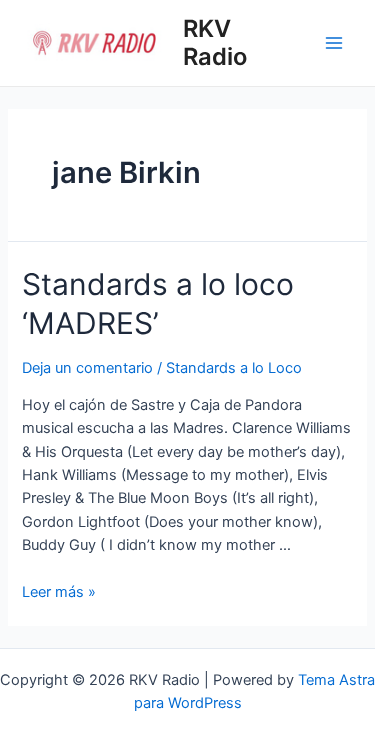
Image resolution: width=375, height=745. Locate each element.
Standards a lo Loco (234, 368)
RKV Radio (215, 42)
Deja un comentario (87, 368)
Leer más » (59, 592)
